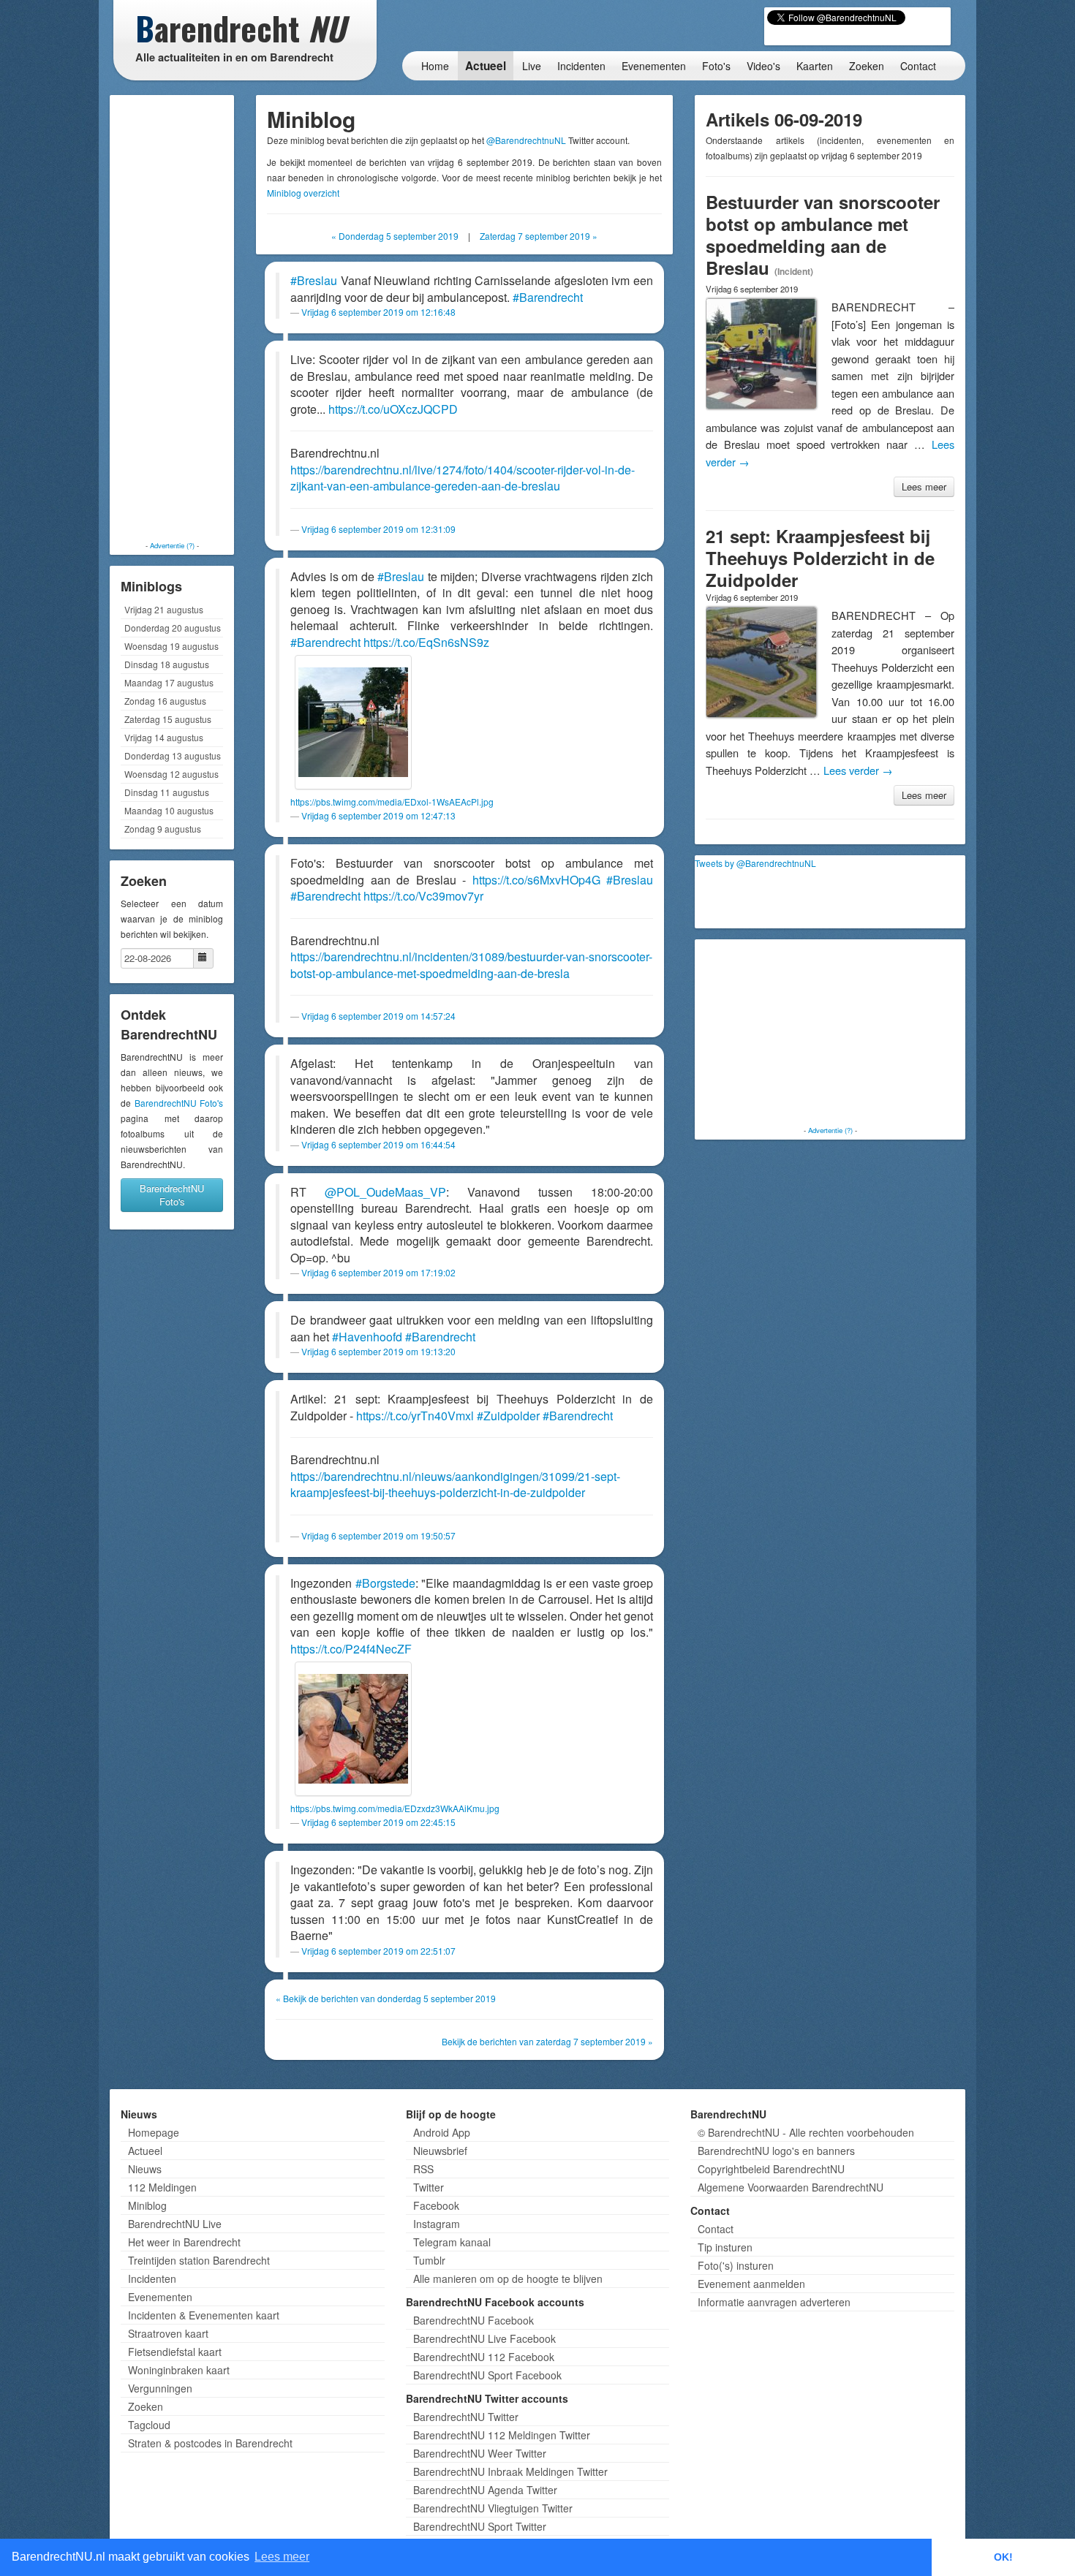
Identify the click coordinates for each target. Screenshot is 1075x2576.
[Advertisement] (172, 318)
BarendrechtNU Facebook (474, 2320)
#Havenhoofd (367, 1337)
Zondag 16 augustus (165, 701)
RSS (423, 2169)
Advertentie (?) (172, 545)
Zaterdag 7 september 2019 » (539, 236)
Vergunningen (160, 2388)
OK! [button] (1003, 2557)
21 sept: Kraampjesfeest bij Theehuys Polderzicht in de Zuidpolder (820, 558)
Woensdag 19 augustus (171, 646)
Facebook (436, 2205)
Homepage (154, 2132)
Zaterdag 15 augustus (168, 719)
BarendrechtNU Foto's (179, 1103)
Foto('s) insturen (736, 2265)
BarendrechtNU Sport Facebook (487, 2375)
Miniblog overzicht (303, 193)
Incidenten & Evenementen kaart (204, 2315)
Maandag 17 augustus (169, 682)
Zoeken (867, 66)
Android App (442, 2132)
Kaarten (815, 66)
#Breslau (314, 280)
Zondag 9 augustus (163, 829)
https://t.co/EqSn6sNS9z (426, 642)
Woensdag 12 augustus (171, 774)
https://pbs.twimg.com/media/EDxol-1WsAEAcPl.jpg (392, 802)
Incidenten (581, 66)
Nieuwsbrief (440, 2151)
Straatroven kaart (168, 2333)
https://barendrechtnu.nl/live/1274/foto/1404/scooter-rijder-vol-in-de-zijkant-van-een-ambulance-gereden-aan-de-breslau (463, 478)
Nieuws (145, 2169)
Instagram (437, 2224)
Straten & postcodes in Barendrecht (210, 2443)
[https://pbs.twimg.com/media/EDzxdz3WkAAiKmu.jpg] (353, 1729)
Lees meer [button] (282, 2557)
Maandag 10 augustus (169, 810)
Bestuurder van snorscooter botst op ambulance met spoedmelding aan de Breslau (823, 235)
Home (435, 66)
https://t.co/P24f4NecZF (351, 1649)
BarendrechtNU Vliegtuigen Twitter (493, 2508)
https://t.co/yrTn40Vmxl (415, 1416)
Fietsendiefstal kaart (175, 2352)
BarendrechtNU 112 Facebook (484, 2357)
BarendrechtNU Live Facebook (484, 2338)
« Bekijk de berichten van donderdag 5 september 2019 (386, 1998)
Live (532, 66)
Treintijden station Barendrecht (199, 2260)
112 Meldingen (162, 2187)
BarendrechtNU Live (175, 2224)
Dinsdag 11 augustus (167, 792)
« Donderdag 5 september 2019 (395, 236)
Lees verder (858, 770)
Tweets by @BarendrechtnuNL (755, 863)
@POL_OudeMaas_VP (385, 1192)
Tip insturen (725, 2247)
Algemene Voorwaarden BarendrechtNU (791, 2187)
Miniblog (147, 2205)
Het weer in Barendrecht (184, 2242)
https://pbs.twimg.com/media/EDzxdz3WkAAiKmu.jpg (395, 1808)
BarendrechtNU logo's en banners (776, 2151)
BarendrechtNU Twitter (466, 2417)
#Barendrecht (548, 297)
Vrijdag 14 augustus (164, 737)
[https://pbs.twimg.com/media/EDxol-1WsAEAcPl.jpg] (353, 722)
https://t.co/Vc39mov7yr (423, 896)
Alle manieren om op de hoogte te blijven (508, 2278)
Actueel (486, 66)
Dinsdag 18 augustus (167, 664)
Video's (763, 66)
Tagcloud (149, 2425)
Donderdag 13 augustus (173, 755)
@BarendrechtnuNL (526, 140)
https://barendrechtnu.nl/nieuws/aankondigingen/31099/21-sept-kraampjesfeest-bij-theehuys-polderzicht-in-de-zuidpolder (455, 1485)
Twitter (429, 2187)
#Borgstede (385, 1583)
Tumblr (429, 2260)
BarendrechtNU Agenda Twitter (485, 2490)
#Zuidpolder (508, 1416)
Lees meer (924, 486)
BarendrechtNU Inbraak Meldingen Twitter (510, 2471)
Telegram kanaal (452, 2242)
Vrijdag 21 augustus (164, 609)
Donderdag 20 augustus (173, 628)
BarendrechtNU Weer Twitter (480, 2453)
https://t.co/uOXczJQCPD (393, 409)
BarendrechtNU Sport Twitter (480, 2526)
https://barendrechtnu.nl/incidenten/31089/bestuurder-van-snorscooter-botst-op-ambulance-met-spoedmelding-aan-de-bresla (471, 965)
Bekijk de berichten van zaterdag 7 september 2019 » (547, 2041)
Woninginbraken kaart (179, 2370)
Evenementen (654, 66)
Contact (918, 66)
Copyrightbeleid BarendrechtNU (771, 2169)
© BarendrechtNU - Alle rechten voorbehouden (806, 2132)
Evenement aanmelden (751, 2284)
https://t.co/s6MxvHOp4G (536, 880)
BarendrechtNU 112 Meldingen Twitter (502, 2435)
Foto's (716, 66)
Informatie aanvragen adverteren (774, 2302)
